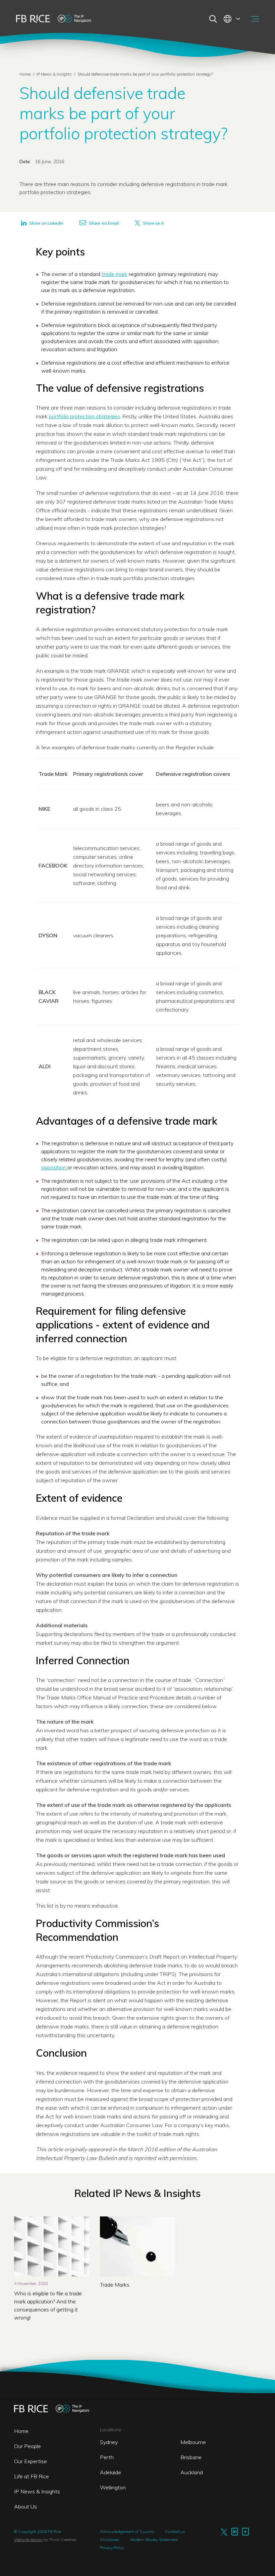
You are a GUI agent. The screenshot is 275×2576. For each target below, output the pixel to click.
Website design (28, 2540)
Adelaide (111, 2472)
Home (25, 74)
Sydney (109, 2442)
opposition (54, 1167)
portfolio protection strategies (85, 416)
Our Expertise (31, 2461)
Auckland (192, 2472)
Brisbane (191, 2457)
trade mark (115, 274)
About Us (25, 2507)
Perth (107, 2457)
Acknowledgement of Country (127, 2532)
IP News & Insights (55, 74)
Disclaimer (110, 2540)
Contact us (175, 2532)
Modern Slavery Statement (154, 2540)
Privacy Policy (112, 2548)
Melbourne (193, 2442)
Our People (27, 2446)
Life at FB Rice (32, 2476)
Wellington (113, 2487)
